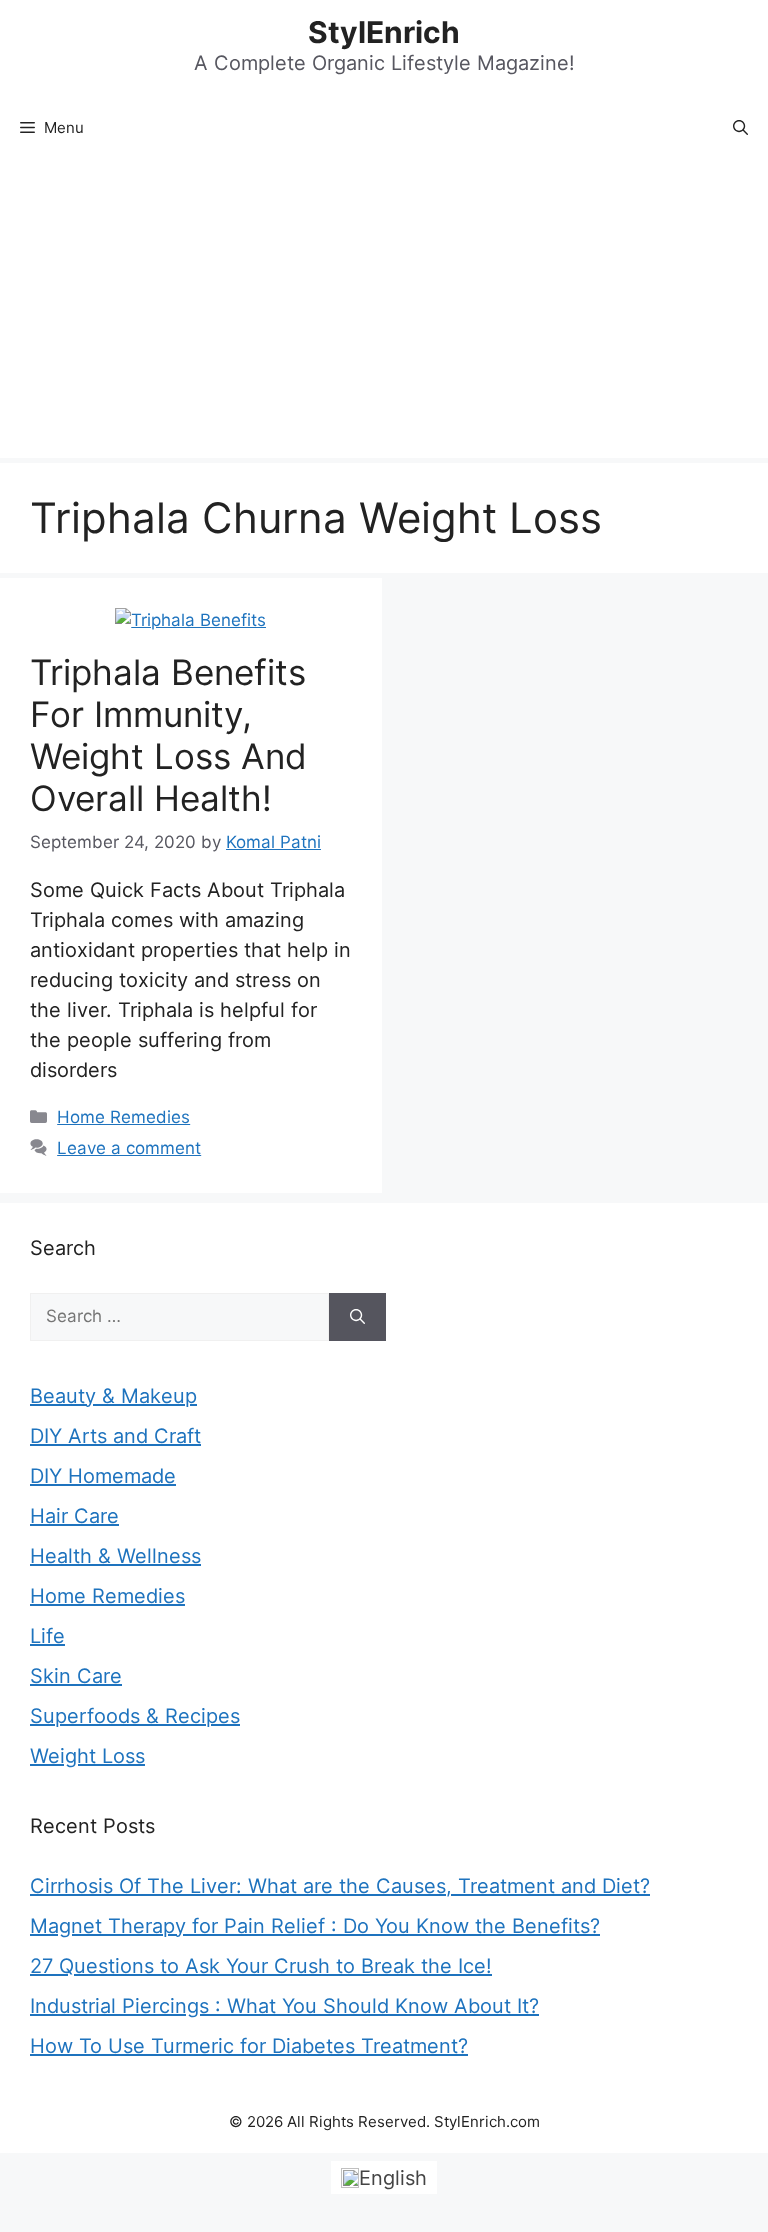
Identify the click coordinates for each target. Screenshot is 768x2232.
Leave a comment (129, 1148)
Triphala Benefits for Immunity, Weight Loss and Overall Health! (168, 735)
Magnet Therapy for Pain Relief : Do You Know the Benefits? (315, 1926)
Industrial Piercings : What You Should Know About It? (284, 2006)
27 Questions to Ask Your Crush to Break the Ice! (261, 1966)
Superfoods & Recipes (135, 1716)
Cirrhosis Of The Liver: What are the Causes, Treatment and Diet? (340, 1886)
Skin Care (76, 1676)
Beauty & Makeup (113, 1396)
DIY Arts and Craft (115, 1436)
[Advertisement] (384, 308)
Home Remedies (123, 1117)
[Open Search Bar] (740, 128)
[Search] (357, 1317)
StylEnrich (384, 32)
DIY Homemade (103, 1476)
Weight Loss (87, 1756)
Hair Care (74, 1516)
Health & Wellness (115, 1556)
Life (47, 1636)
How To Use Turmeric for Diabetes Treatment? (249, 2046)
